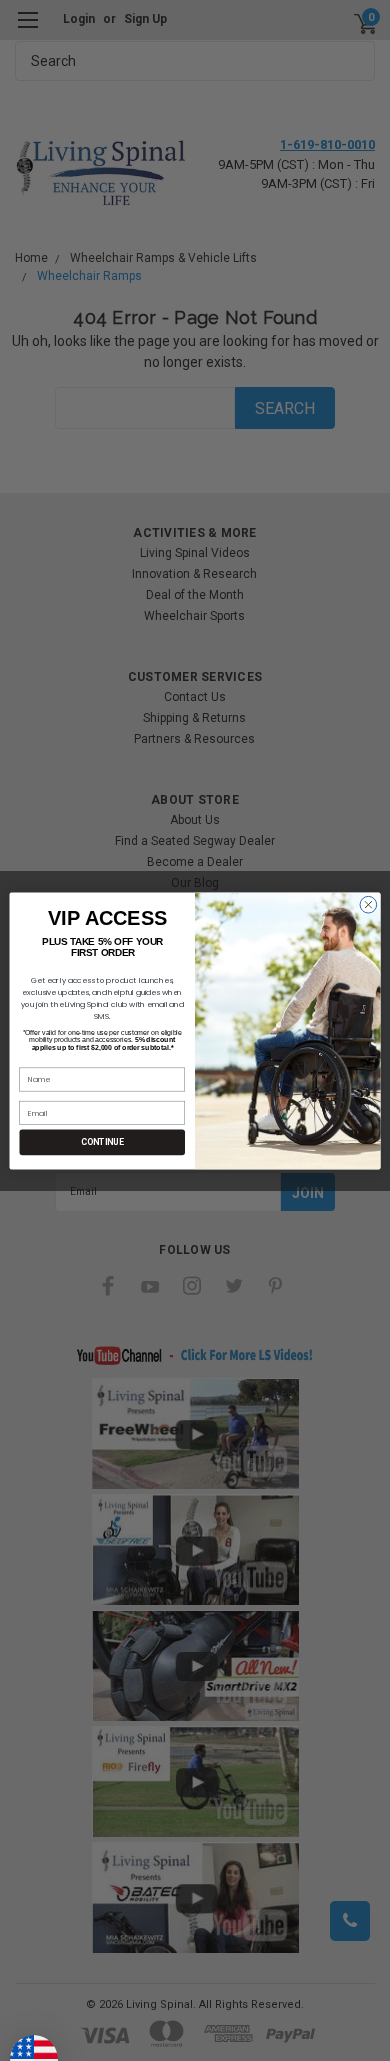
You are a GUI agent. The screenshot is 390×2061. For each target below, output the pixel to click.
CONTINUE (102, 1142)
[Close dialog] (368, 904)
